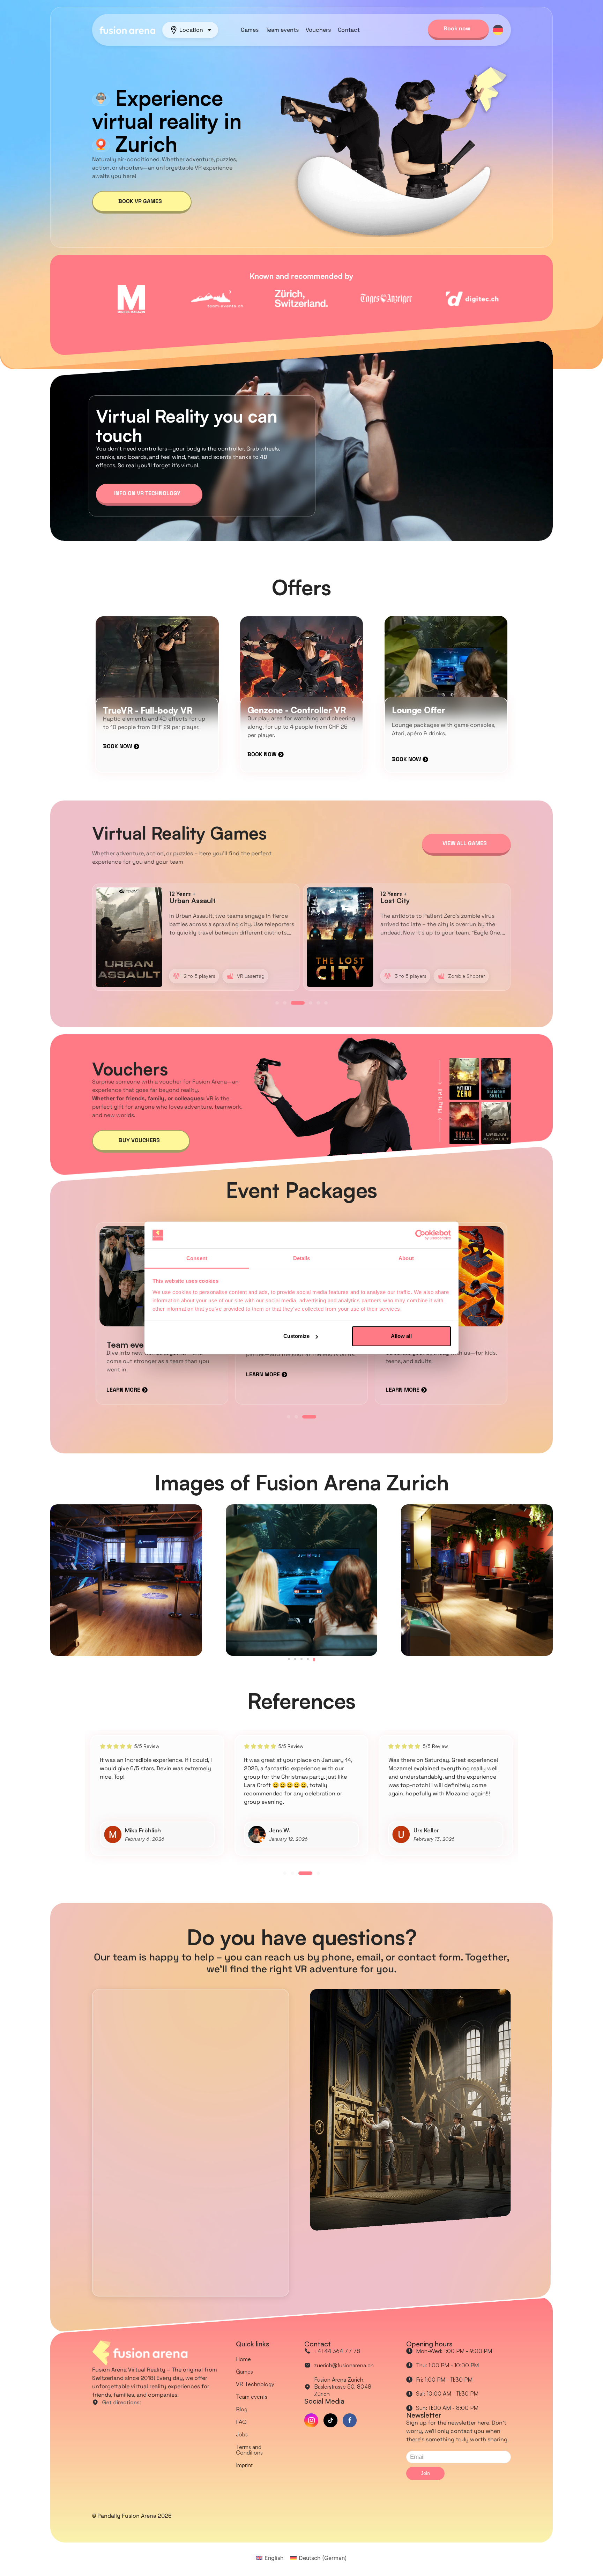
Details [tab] (302, 1258)
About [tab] (406, 1258)
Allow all (401, 1336)
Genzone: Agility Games (420, 900)
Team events (282, 30)
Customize (296, 1336)
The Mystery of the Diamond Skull (225, 900)
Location (191, 30)
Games (250, 30)
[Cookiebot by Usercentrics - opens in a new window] (420, 1235)
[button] (277, 1003)
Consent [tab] (197, 1258)
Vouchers (318, 30)
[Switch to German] (498, 30)
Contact (349, 30)
